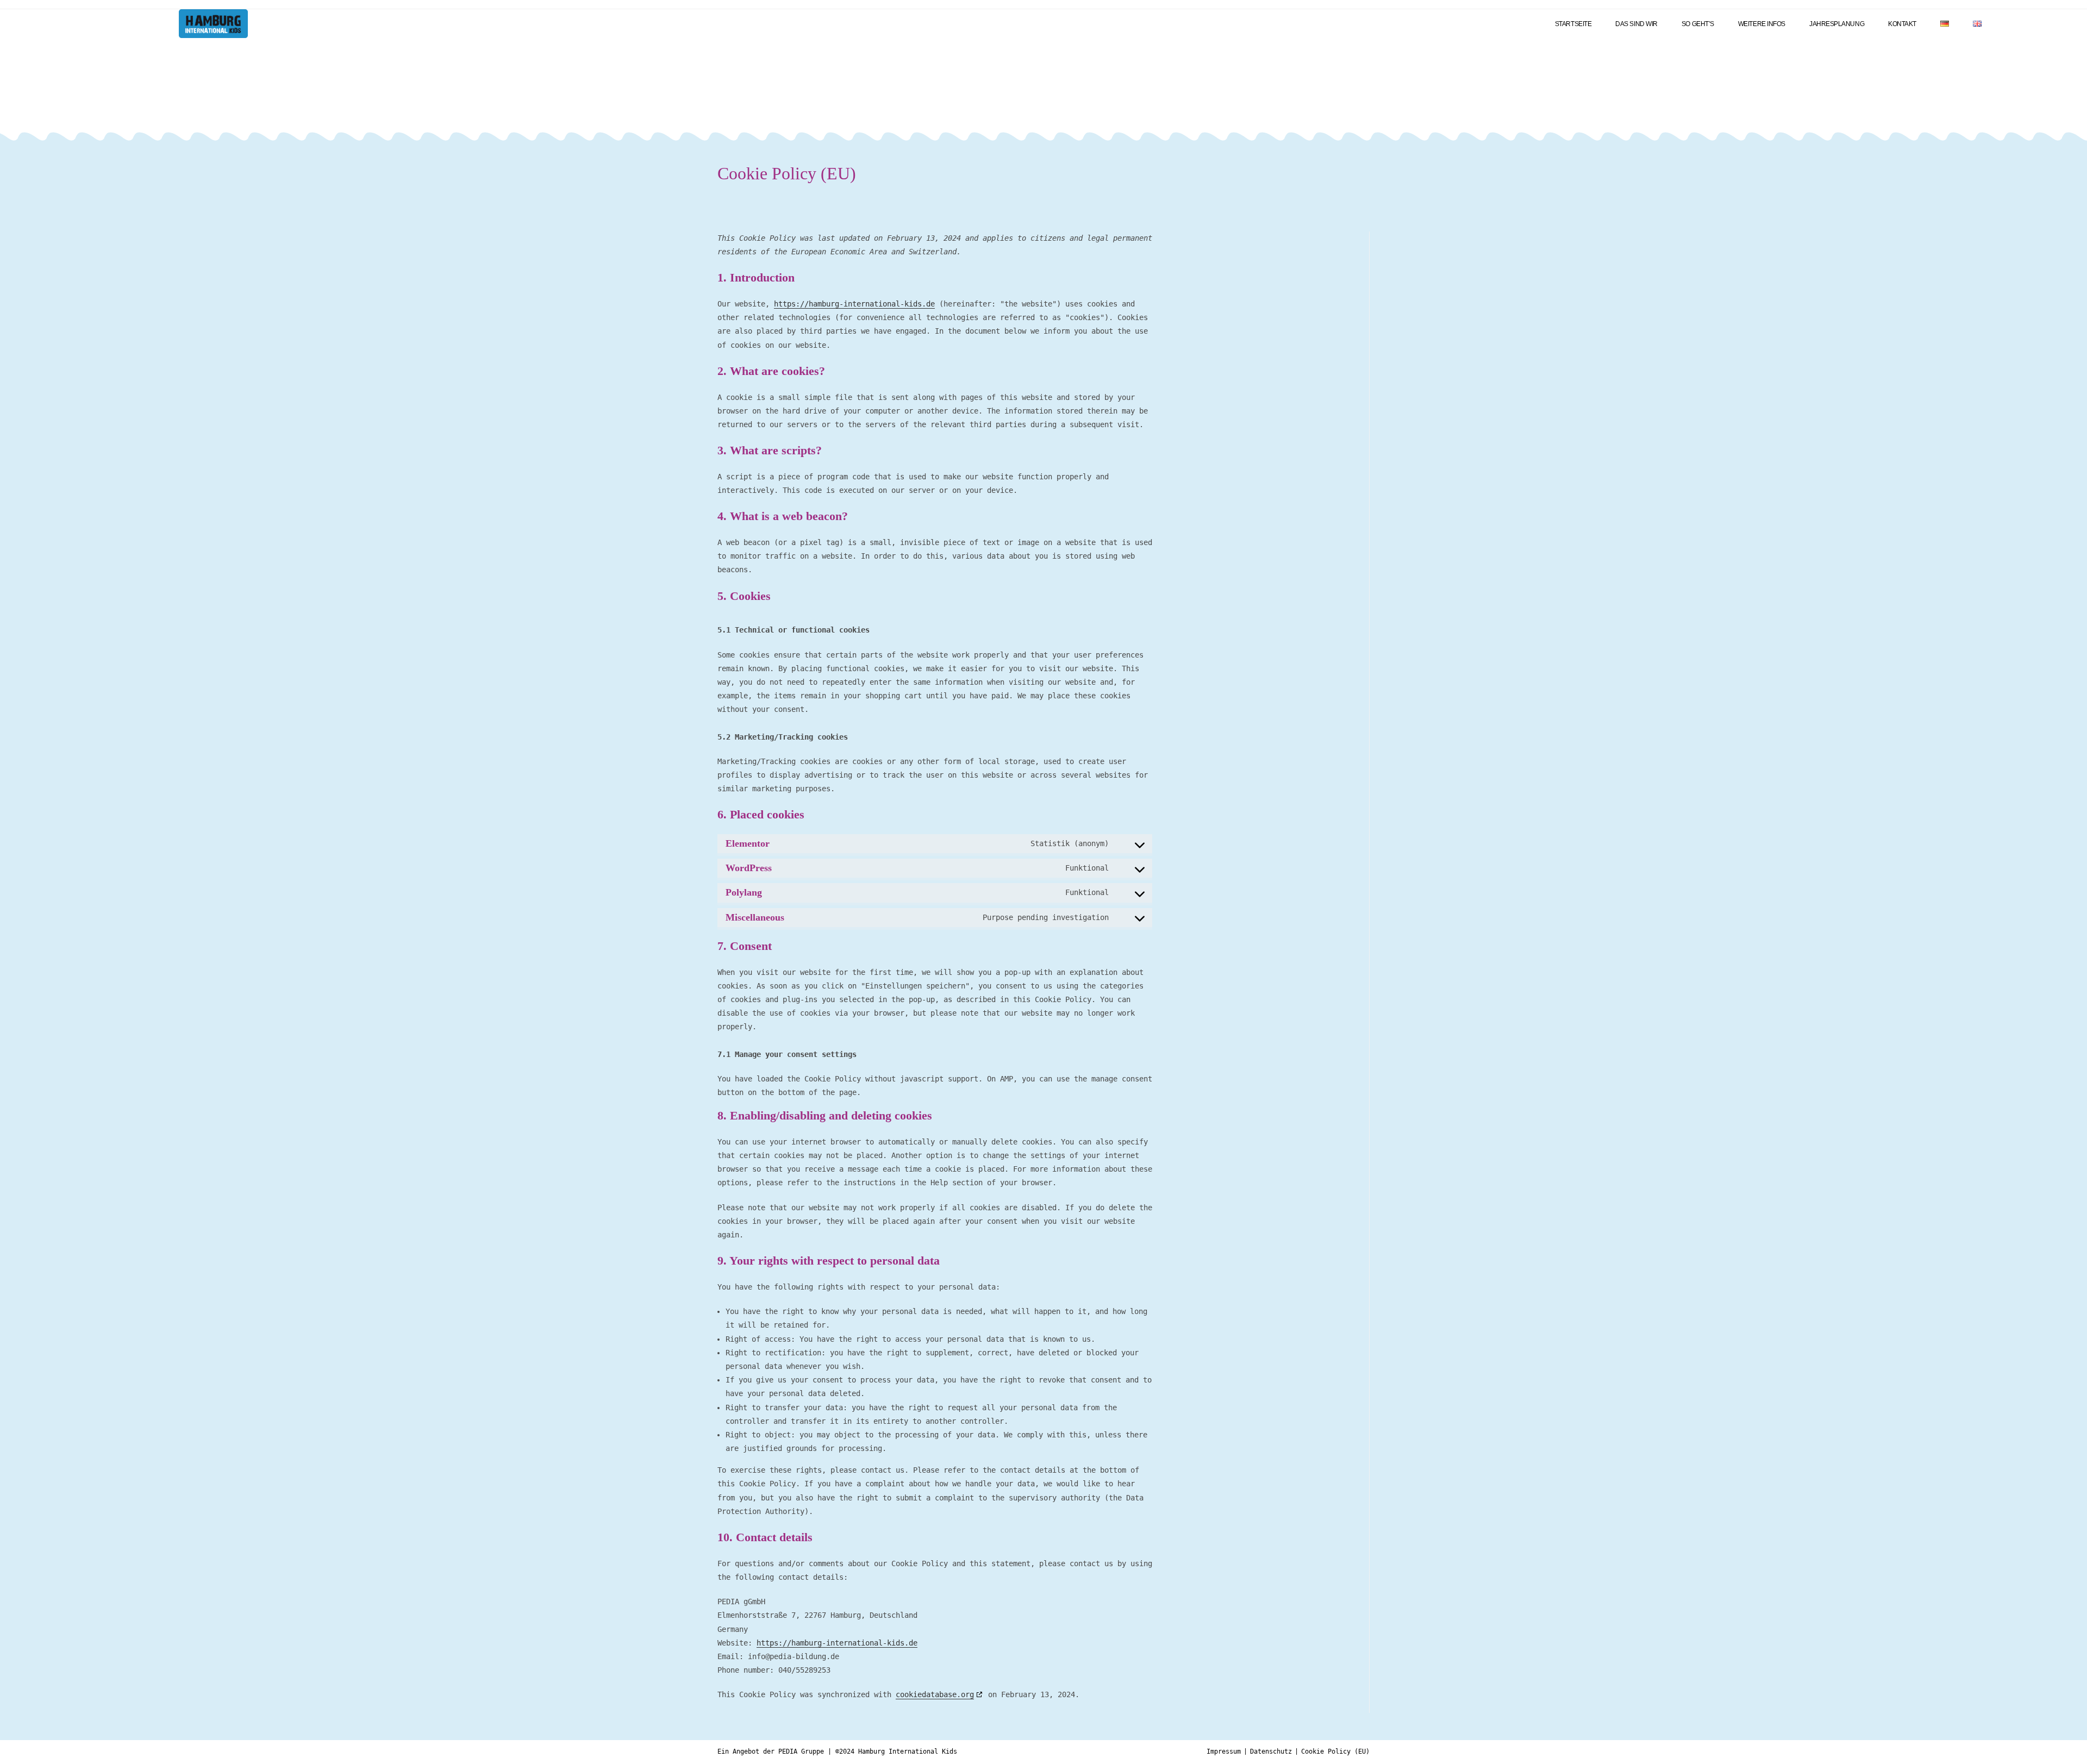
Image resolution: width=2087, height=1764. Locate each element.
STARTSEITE (1573, 24)
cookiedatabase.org (935, 1694)
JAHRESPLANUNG (1837, 24)
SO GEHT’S (1698, 24)
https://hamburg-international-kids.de (854, 304)
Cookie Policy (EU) (1335, 1752)
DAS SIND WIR (1636, 24)
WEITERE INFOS (1762, 24)
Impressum (1224, 1752)
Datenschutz (1271, 1752)
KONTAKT (1902, 24)
